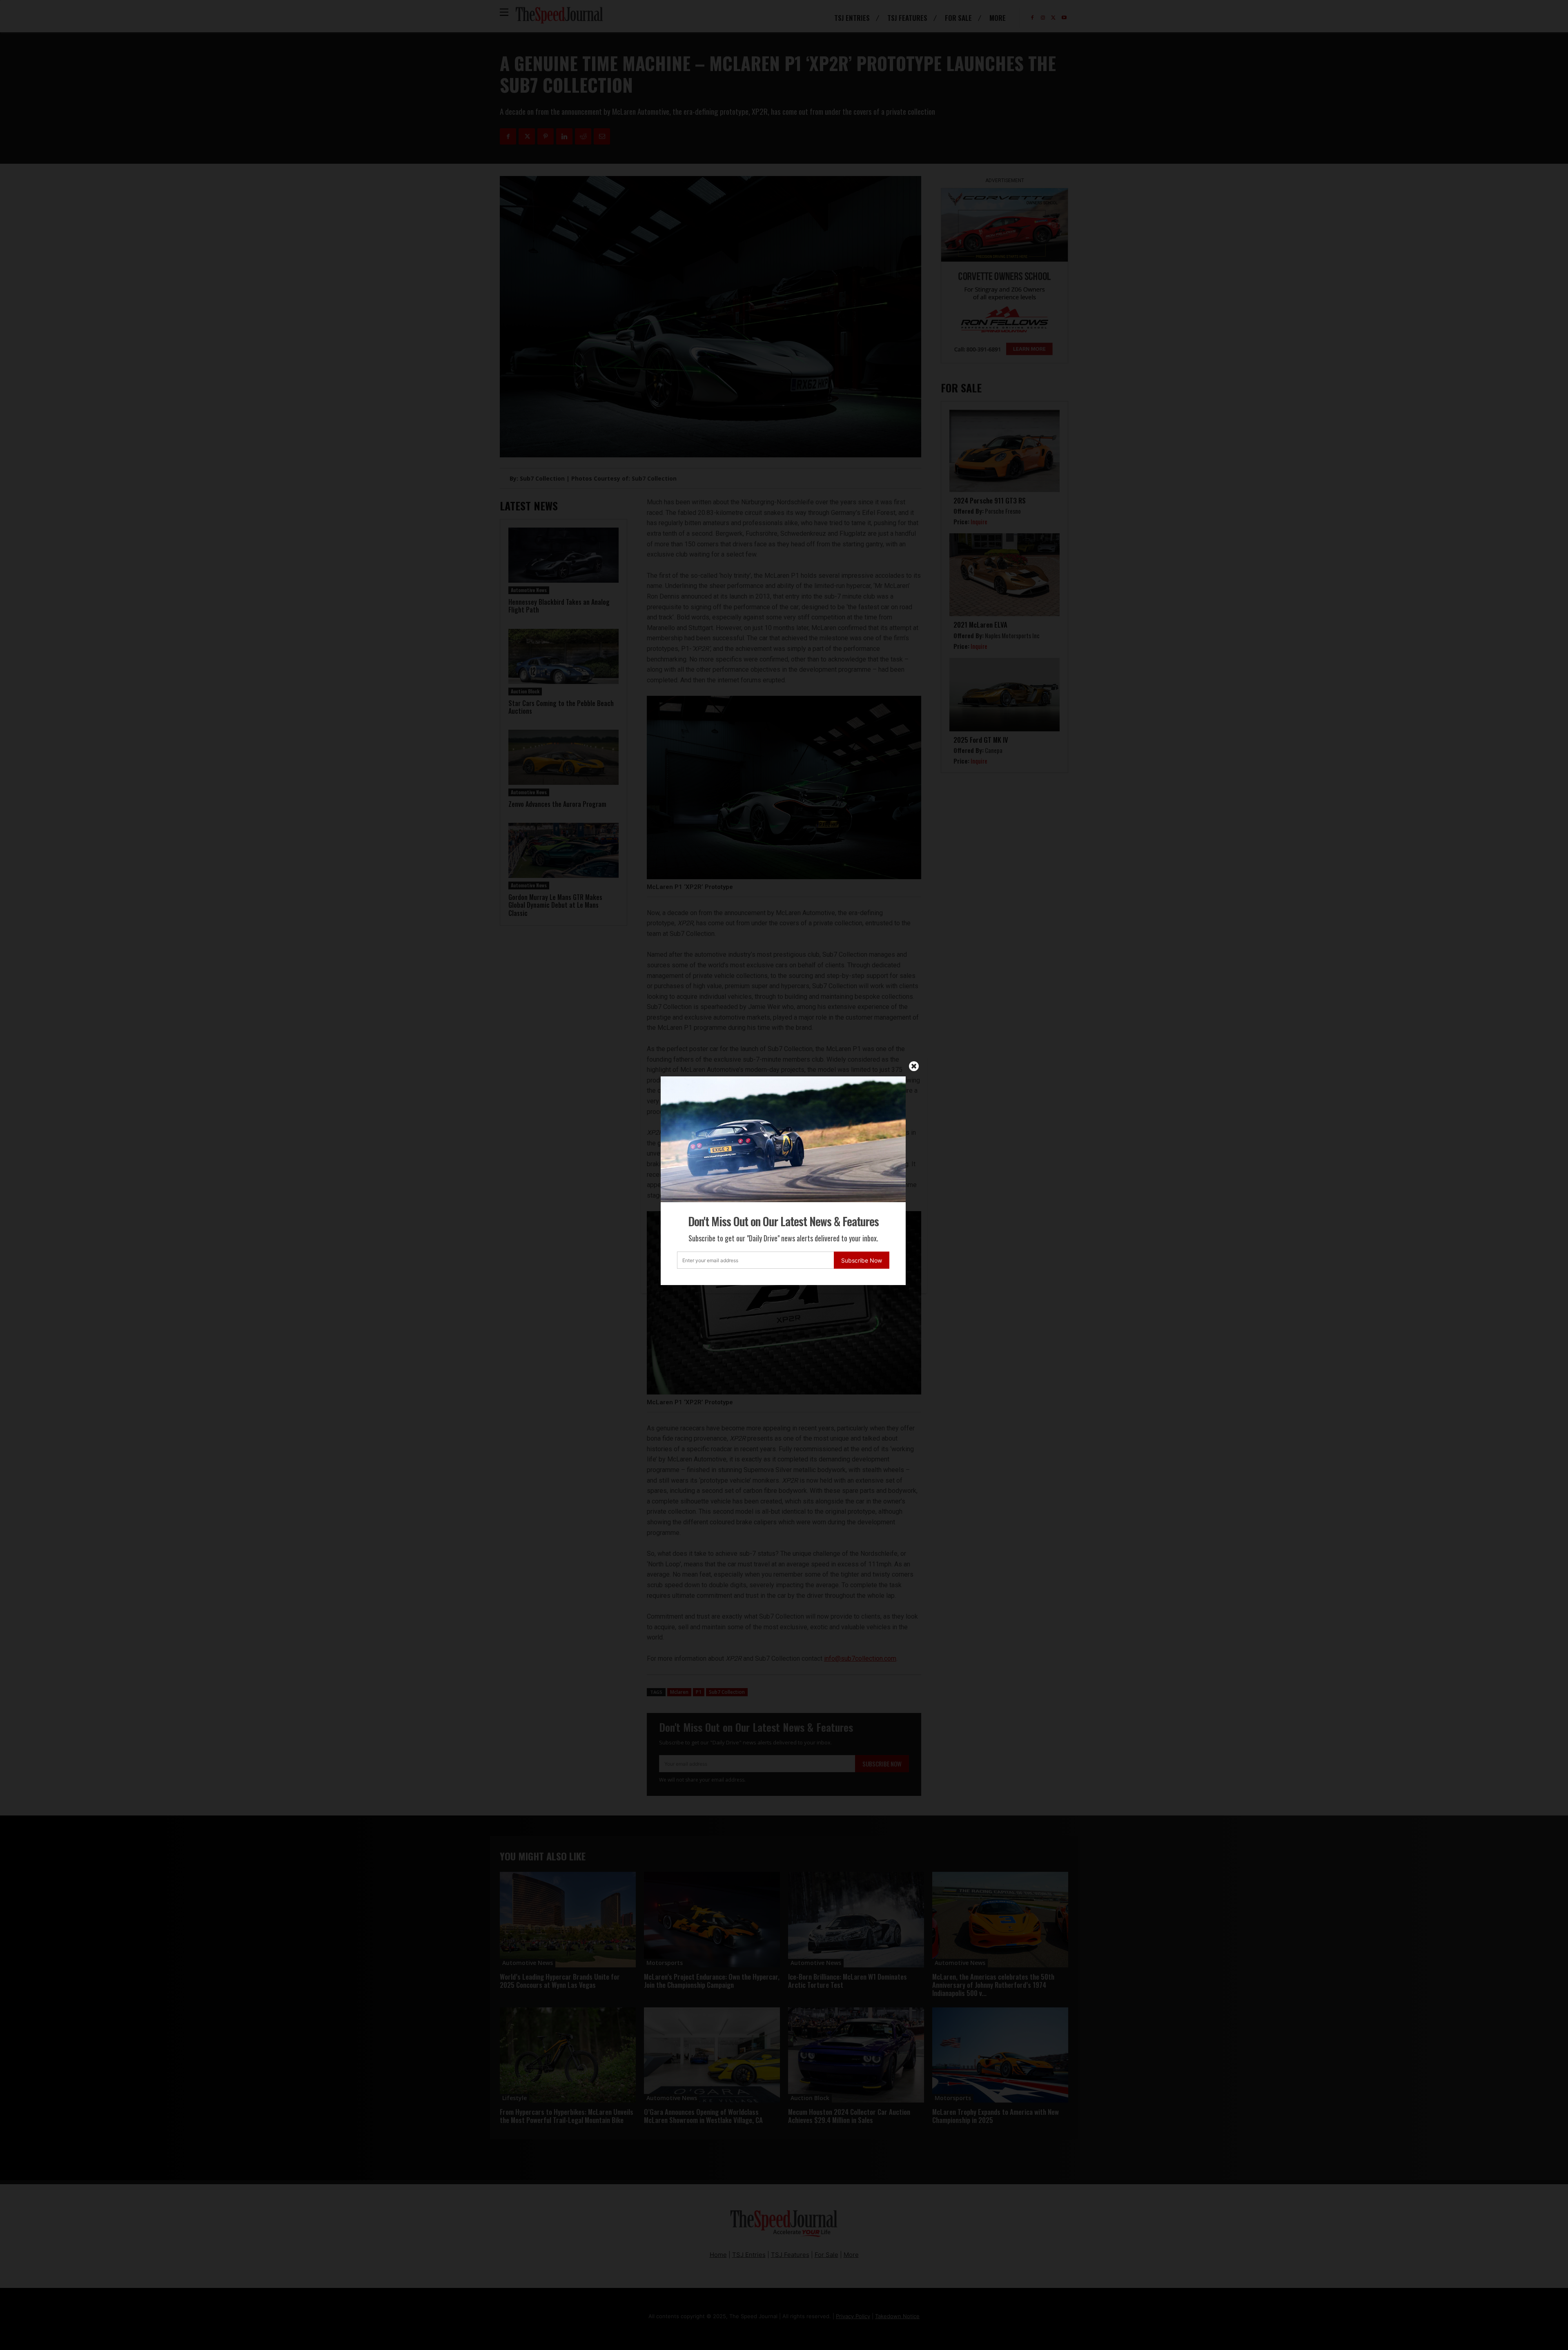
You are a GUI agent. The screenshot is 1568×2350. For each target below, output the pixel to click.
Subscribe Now (862, 1260)
